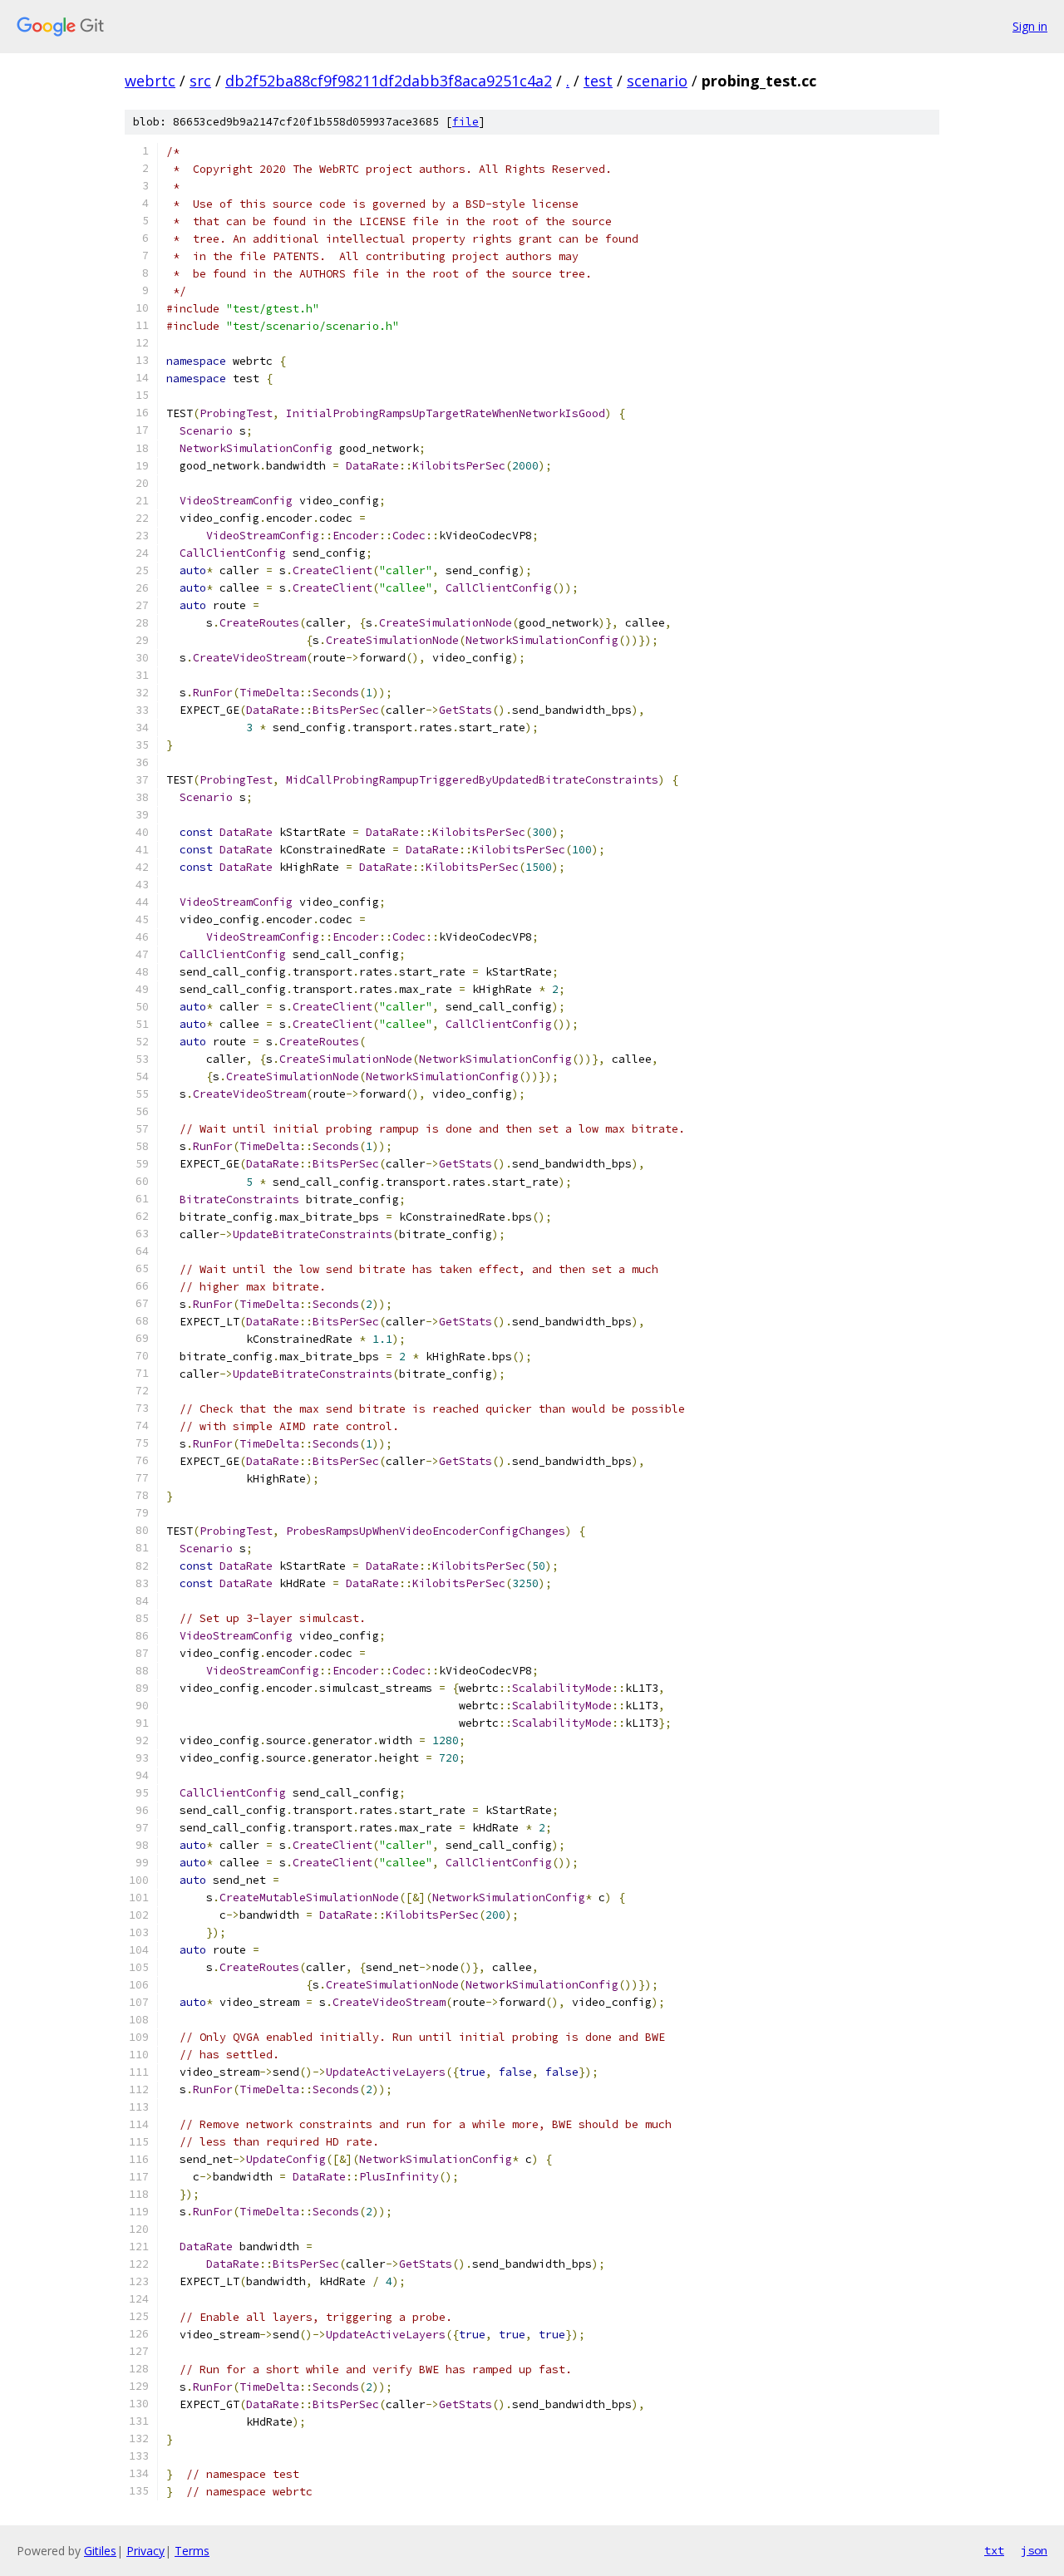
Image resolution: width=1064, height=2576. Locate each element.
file (465, 122)
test (598, 81)
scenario (657, 81)
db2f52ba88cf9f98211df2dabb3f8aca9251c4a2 (389, 81)
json (1034, 2550)
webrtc (150, 81)
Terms (192, 2551)
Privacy (145, 2551)
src (200, 81)
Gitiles (100, 2551)
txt (994, 2550)
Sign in (1030, 26)
